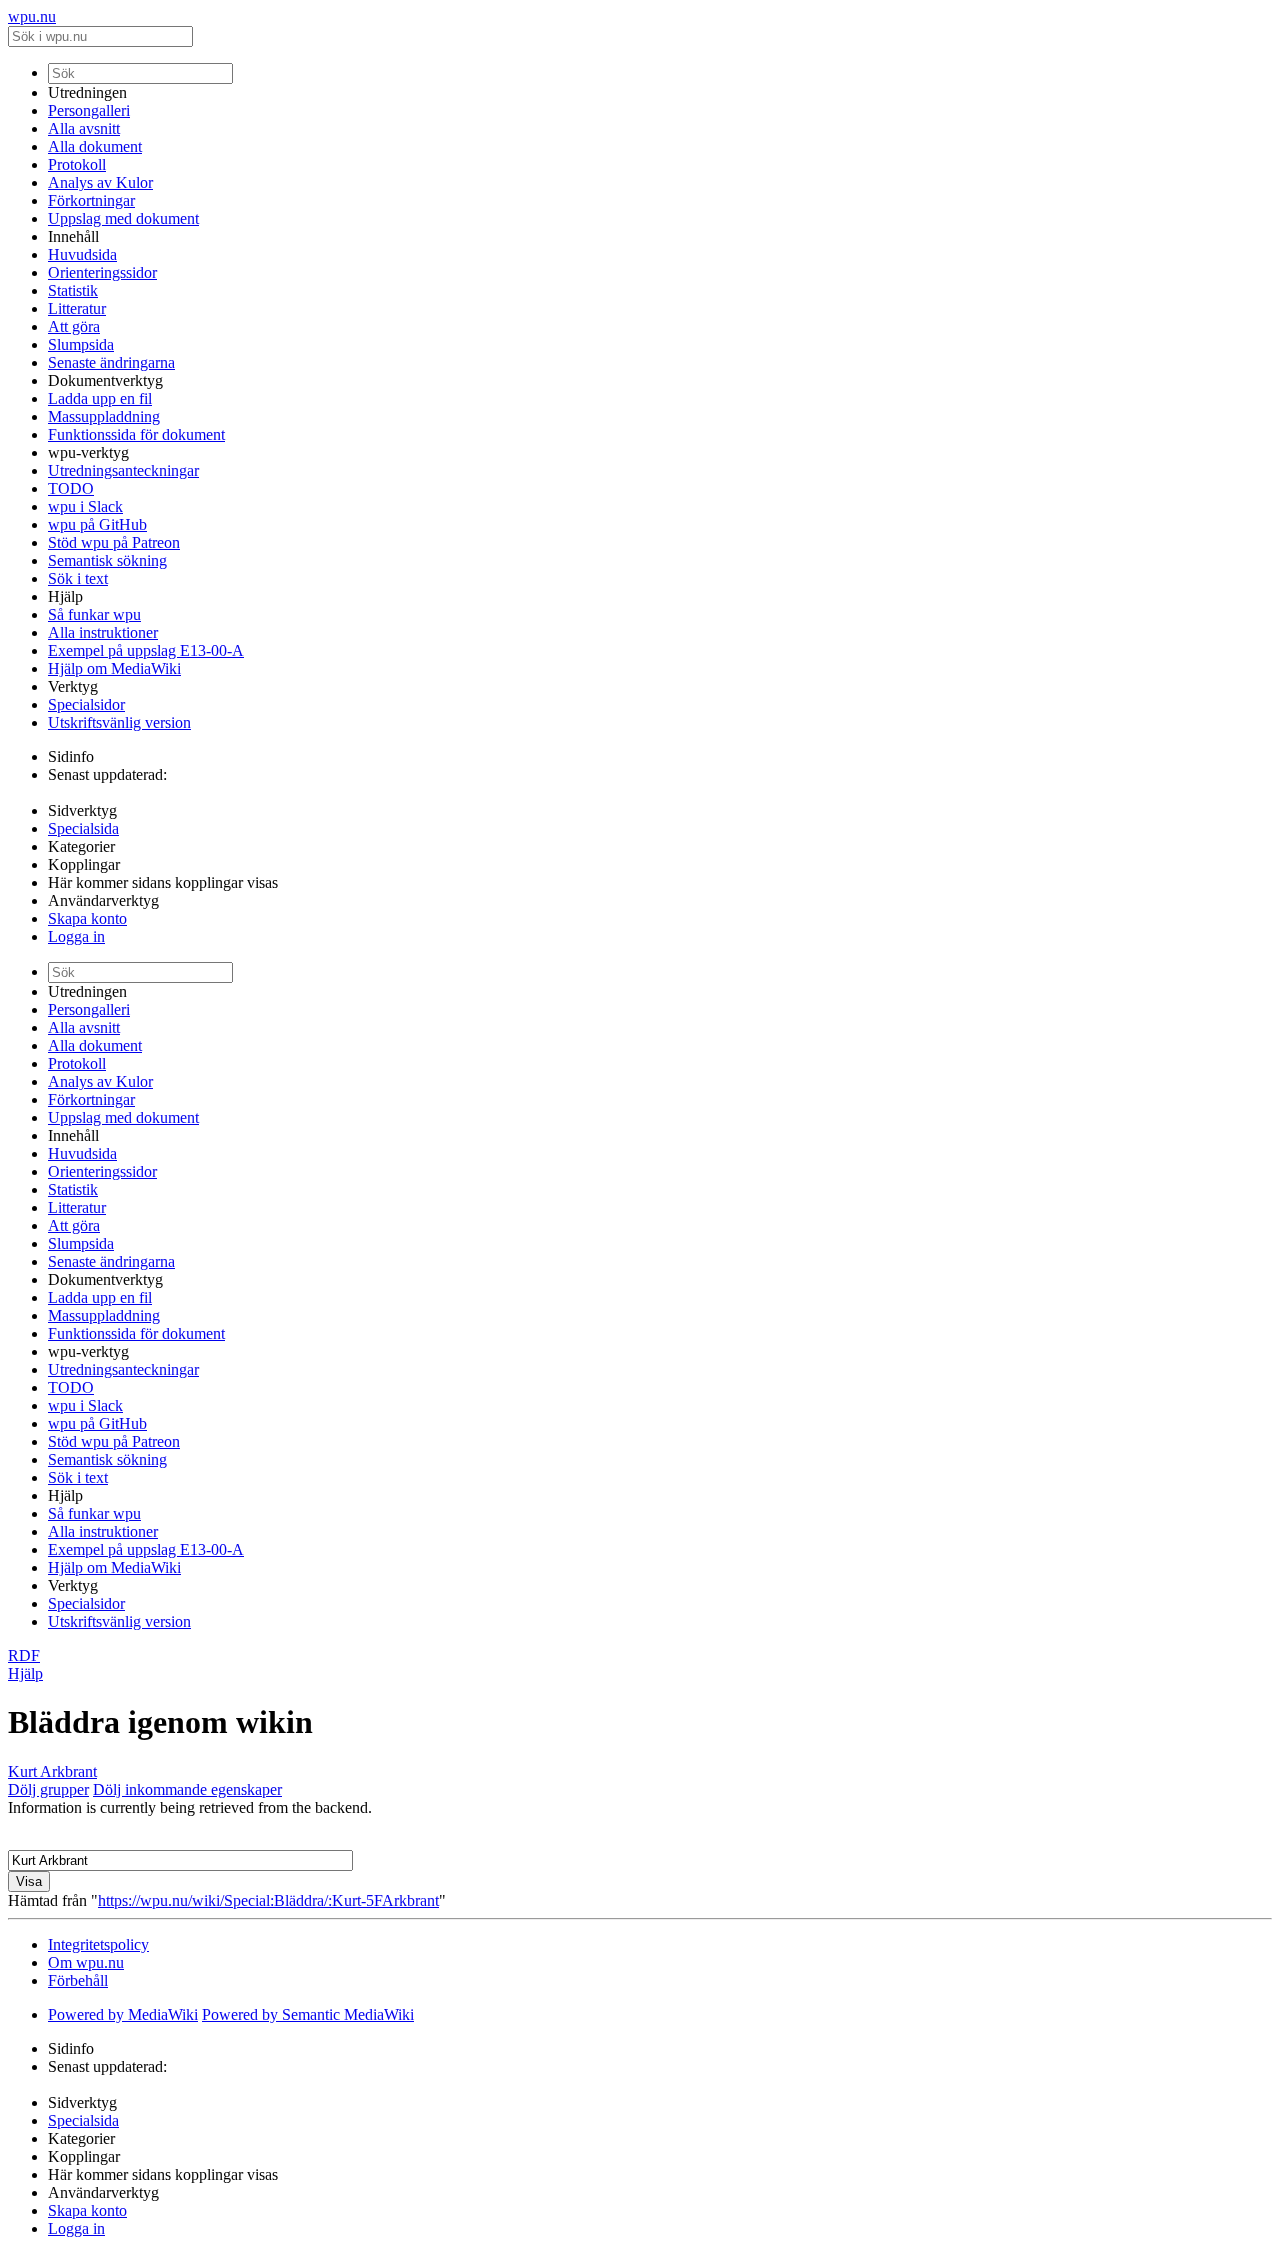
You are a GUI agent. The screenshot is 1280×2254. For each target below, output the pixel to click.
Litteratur (77, 308)
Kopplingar (84, 864)
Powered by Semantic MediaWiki (308, 2014)
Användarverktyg (103, 900)
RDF (24, 1655)
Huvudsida (82, 254)
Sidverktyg (82, 810)
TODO (71, 488)
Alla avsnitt (84, 128)
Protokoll (77, 164)
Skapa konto (87, 918)
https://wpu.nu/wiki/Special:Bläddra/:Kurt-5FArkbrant (268, 1900)
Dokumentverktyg (105, 380)
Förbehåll (78, 1980)
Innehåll (73, 236)
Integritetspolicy (98, 1944)
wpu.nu (32, 16)
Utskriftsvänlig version (119, 722)
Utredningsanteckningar (123, 470)
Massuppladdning (104, 416)
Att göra (74, 326)
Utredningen (87, 92)
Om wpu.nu (86, 1962)
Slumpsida (81, 344)
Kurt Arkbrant (52, 1771)
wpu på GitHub (97, 524)
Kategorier (81, 846)
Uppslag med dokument (123, 218)
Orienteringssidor (102, 272)
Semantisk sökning (107, 560)
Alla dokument (95, 146)
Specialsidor (86, 704)
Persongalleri (89, 110)
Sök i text (78, 578)
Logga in (76, 936)
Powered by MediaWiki (123, 2014)
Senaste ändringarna (111, 362)
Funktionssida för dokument (136, 434)
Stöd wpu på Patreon (114, 542)
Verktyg (73, 686)
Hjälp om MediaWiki (114, 668)
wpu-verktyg (88, 452)
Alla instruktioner (103, 632)
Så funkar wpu (94, 614)
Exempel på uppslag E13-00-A (146, 650)
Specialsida (83, 828)
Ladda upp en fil (100, 398)
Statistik (73, 290)
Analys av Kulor (100, 182)
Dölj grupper (48, 1789)
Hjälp (65, 596)
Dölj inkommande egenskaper (187, 1789)
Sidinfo (71, 756)
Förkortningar (91, 200)
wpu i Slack (85, 506)
